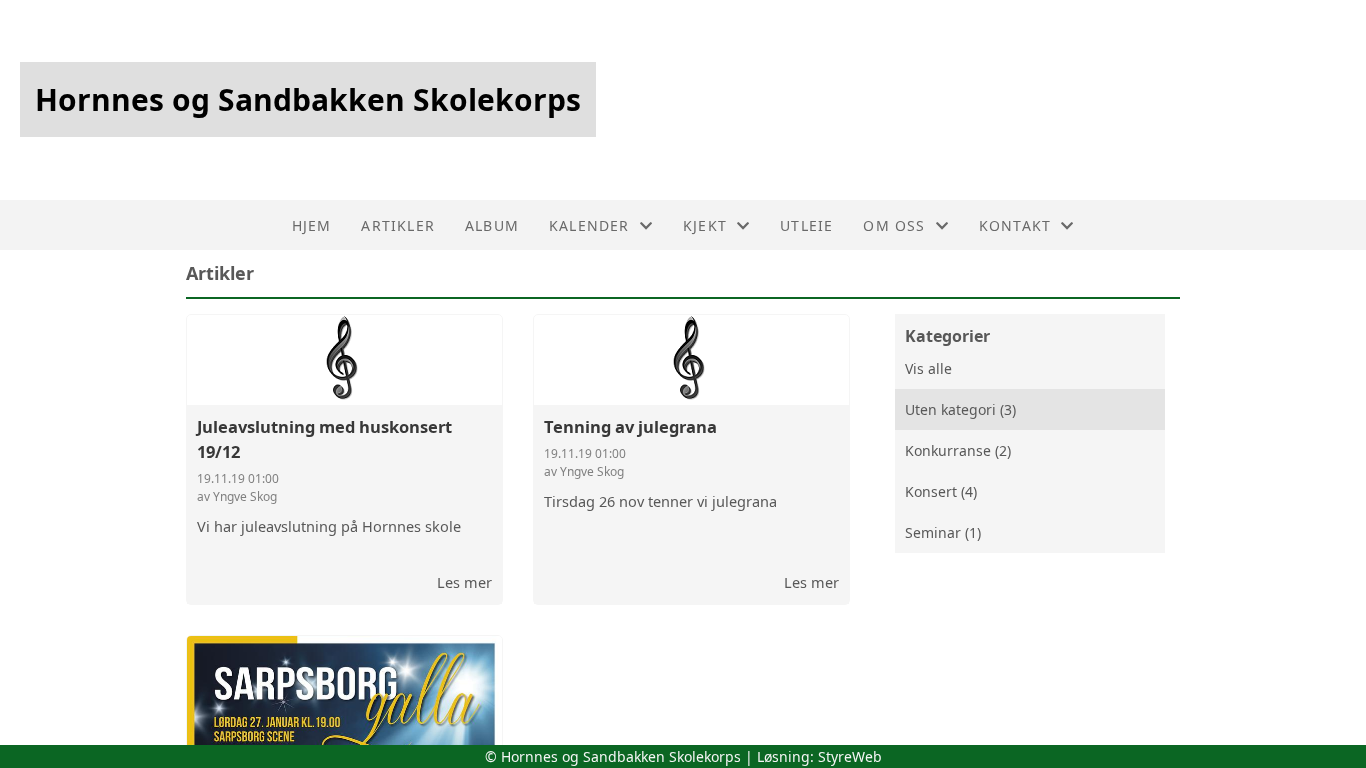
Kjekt (705, 225)
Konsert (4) (941, 491)
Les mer (464, 582)
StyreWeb (850, 756)
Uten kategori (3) (960, 409)
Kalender (589, 225)
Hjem (312, 225)
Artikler (398, 225)
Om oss (894, 225)
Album (492, 225)
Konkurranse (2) (958, 450)
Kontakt (1015, 225)
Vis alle (928, 368)
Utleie (806, 225)
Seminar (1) (943, 532)
